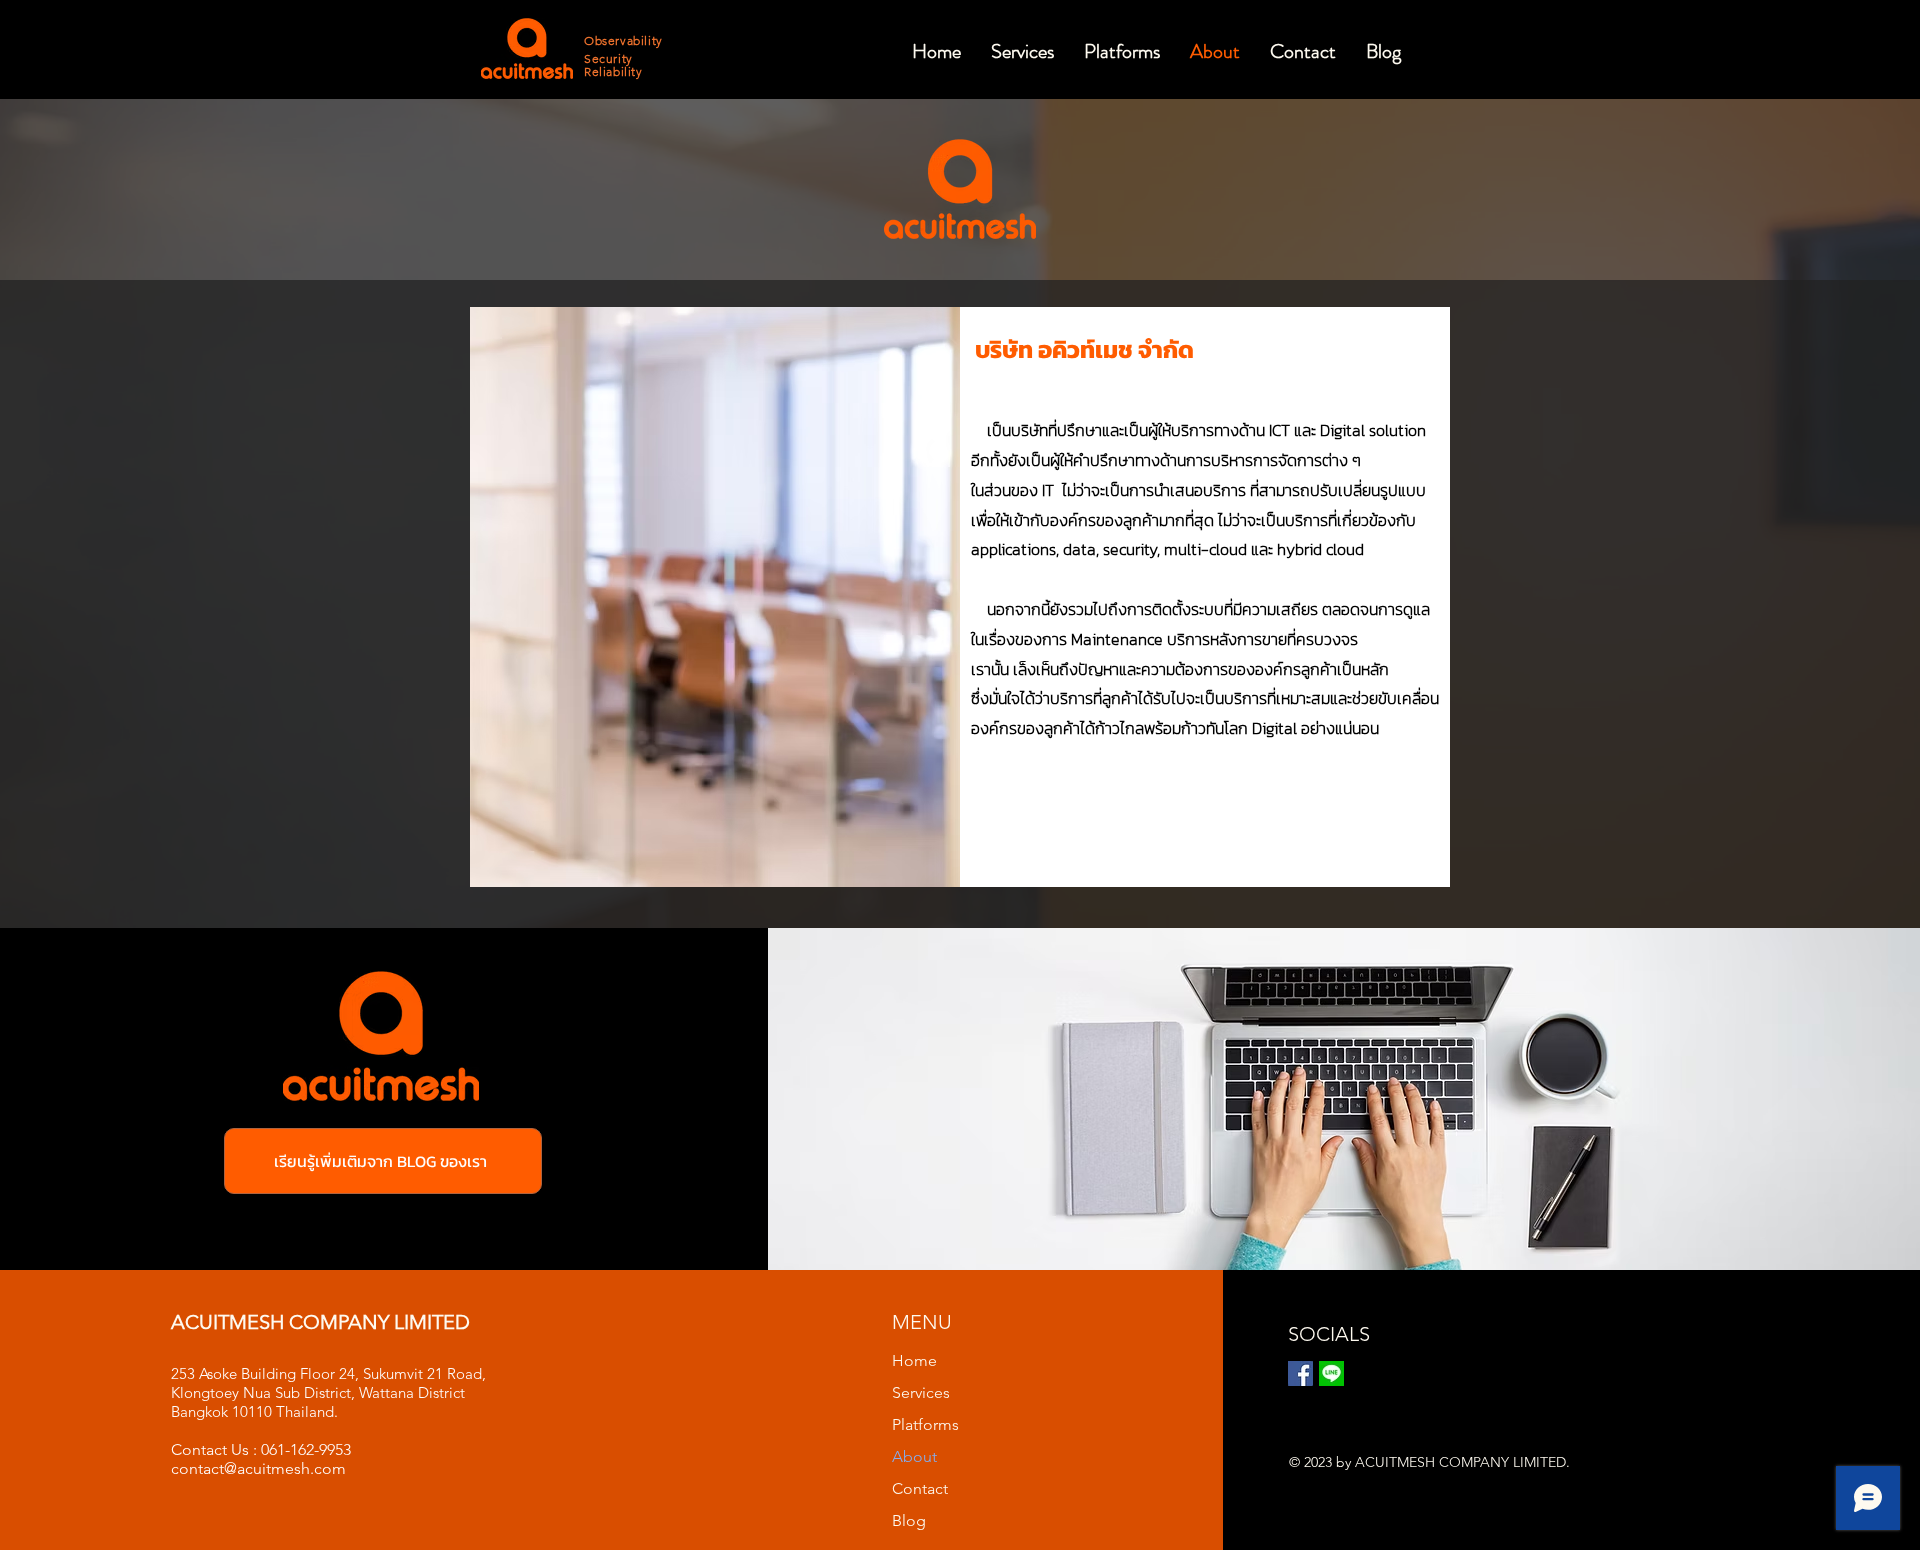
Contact (920, 1488)
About (914, 1456)
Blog (909, 1520)
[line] (1331, 1373)
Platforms (925, 1424)
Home (914, 1360)
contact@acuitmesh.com (258, 1468)
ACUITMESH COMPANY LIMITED (320, 1322)
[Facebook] (1300, 1373)
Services (921, 1392)
